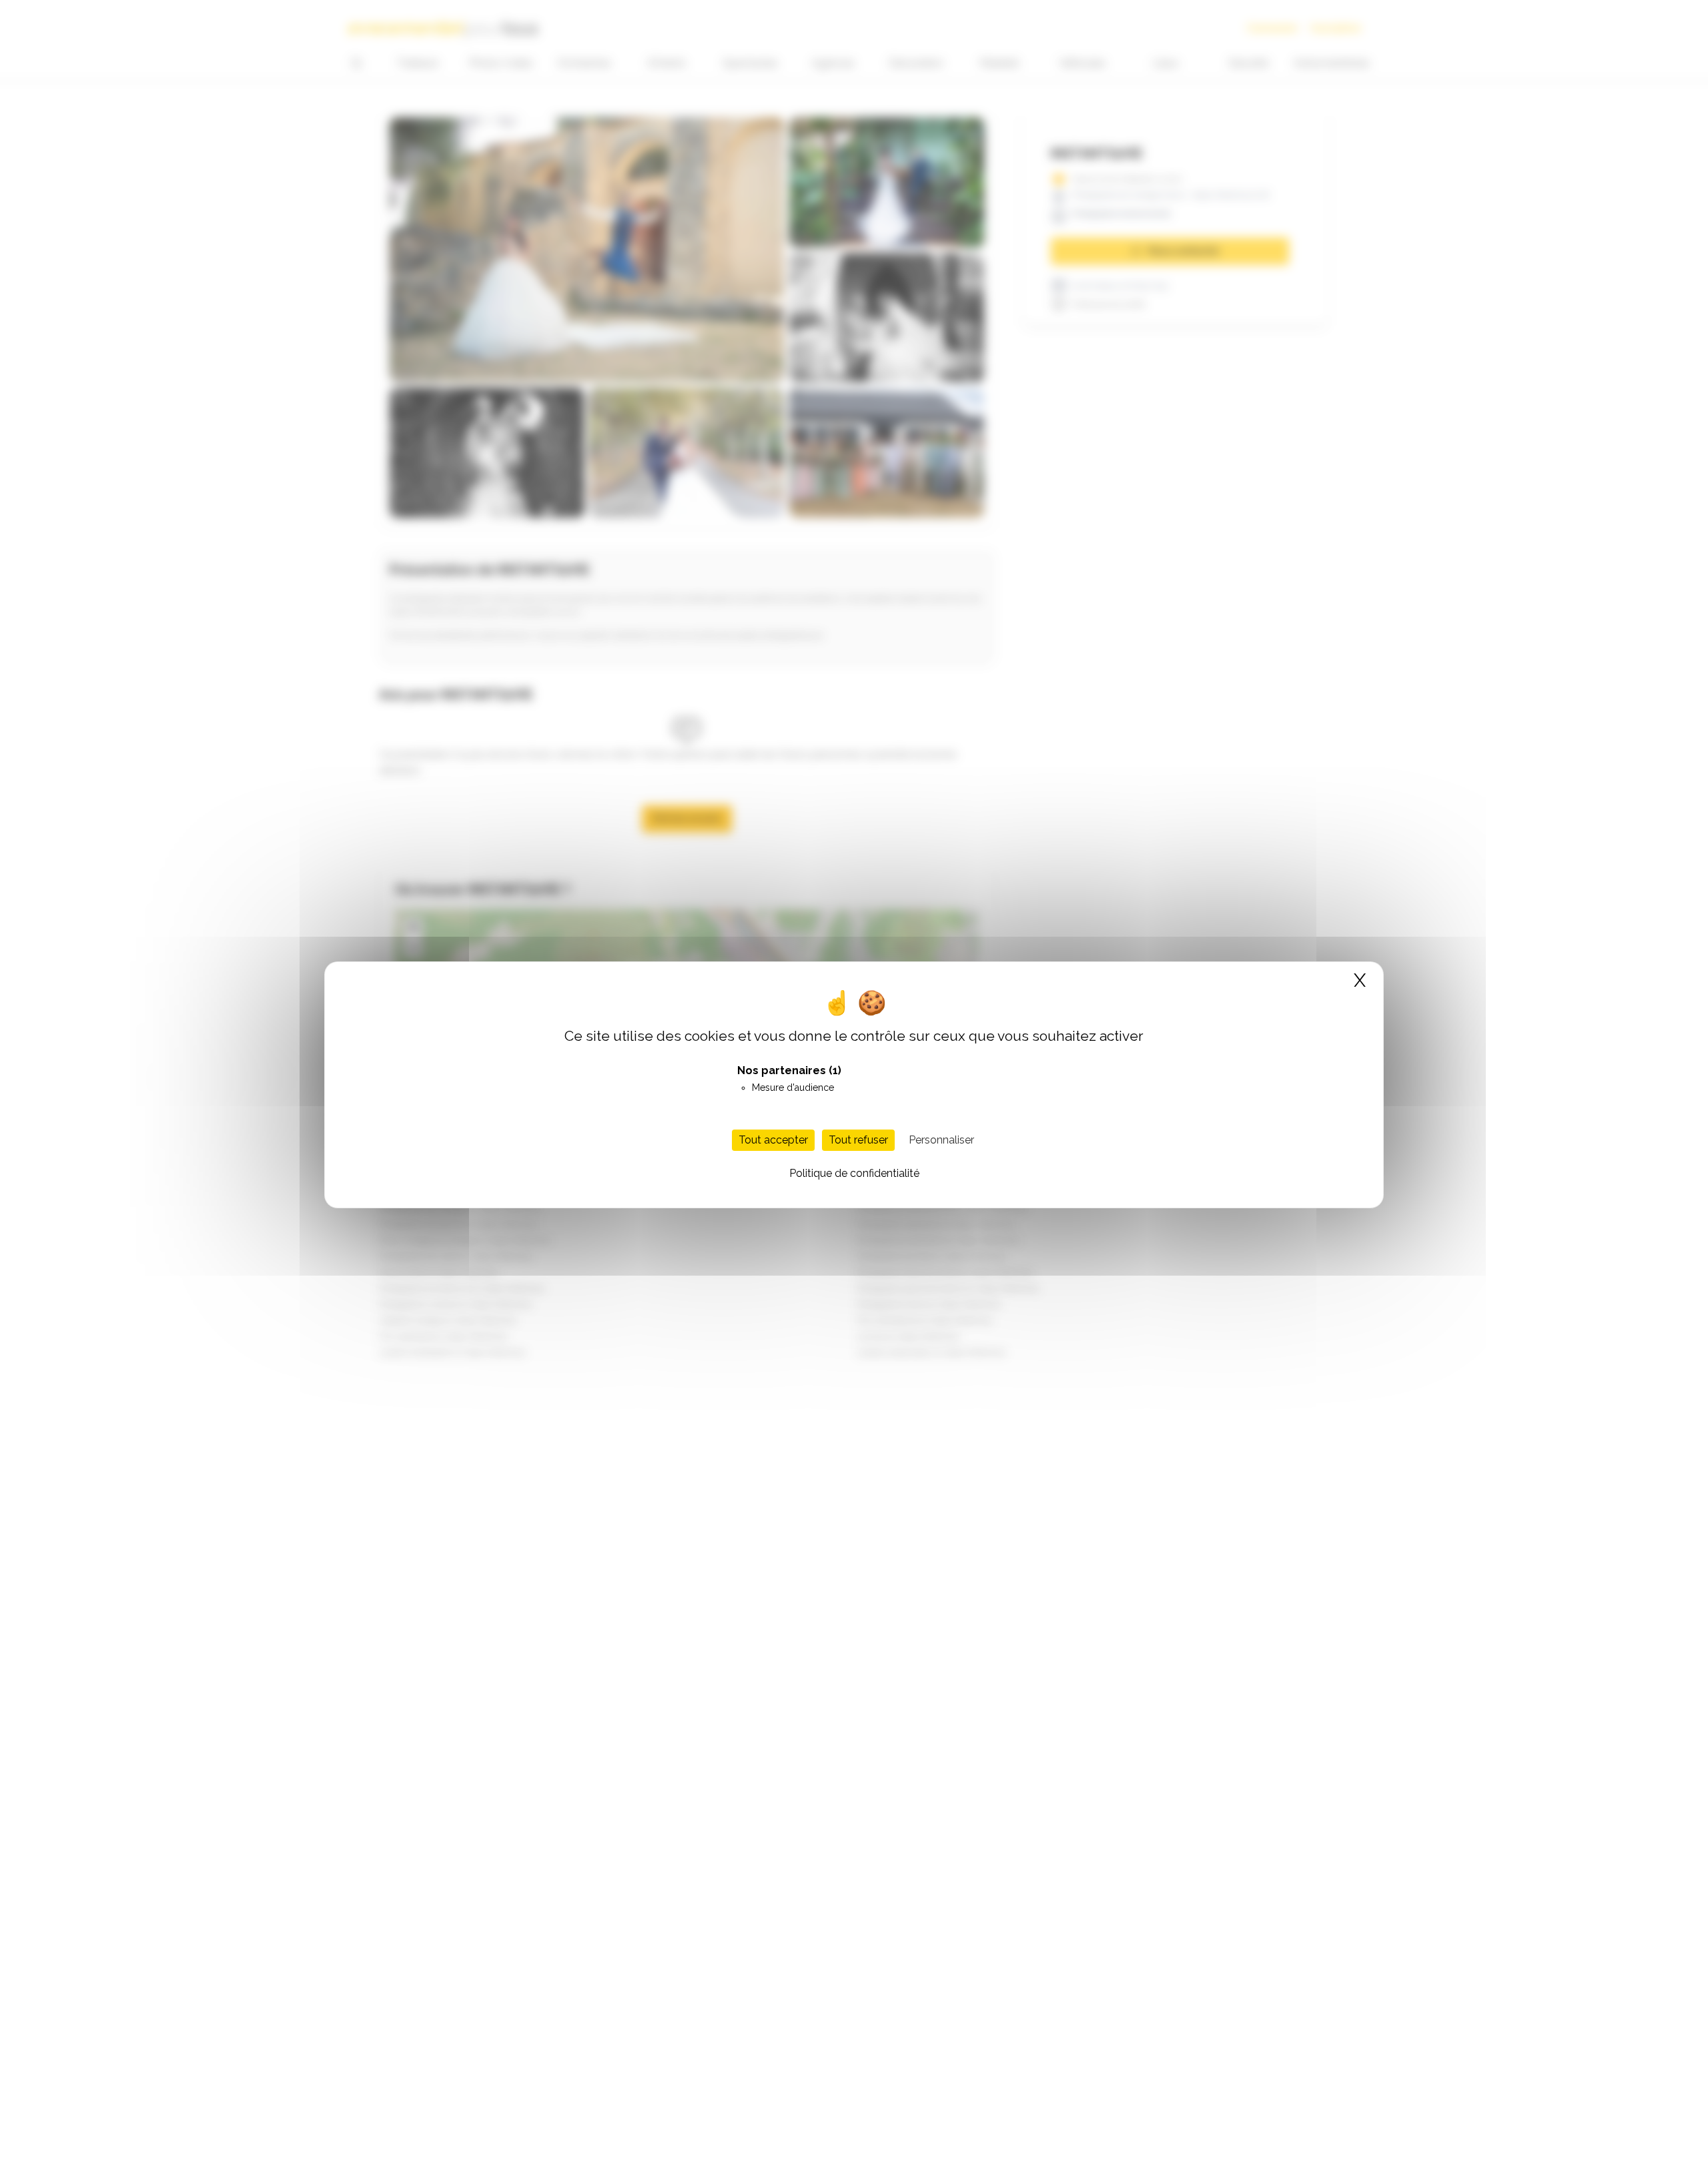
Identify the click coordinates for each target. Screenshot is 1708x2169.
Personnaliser (941, 1139)
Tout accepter (773, 1139)
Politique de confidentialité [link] (854, 1173)
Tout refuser (858, 1139)
